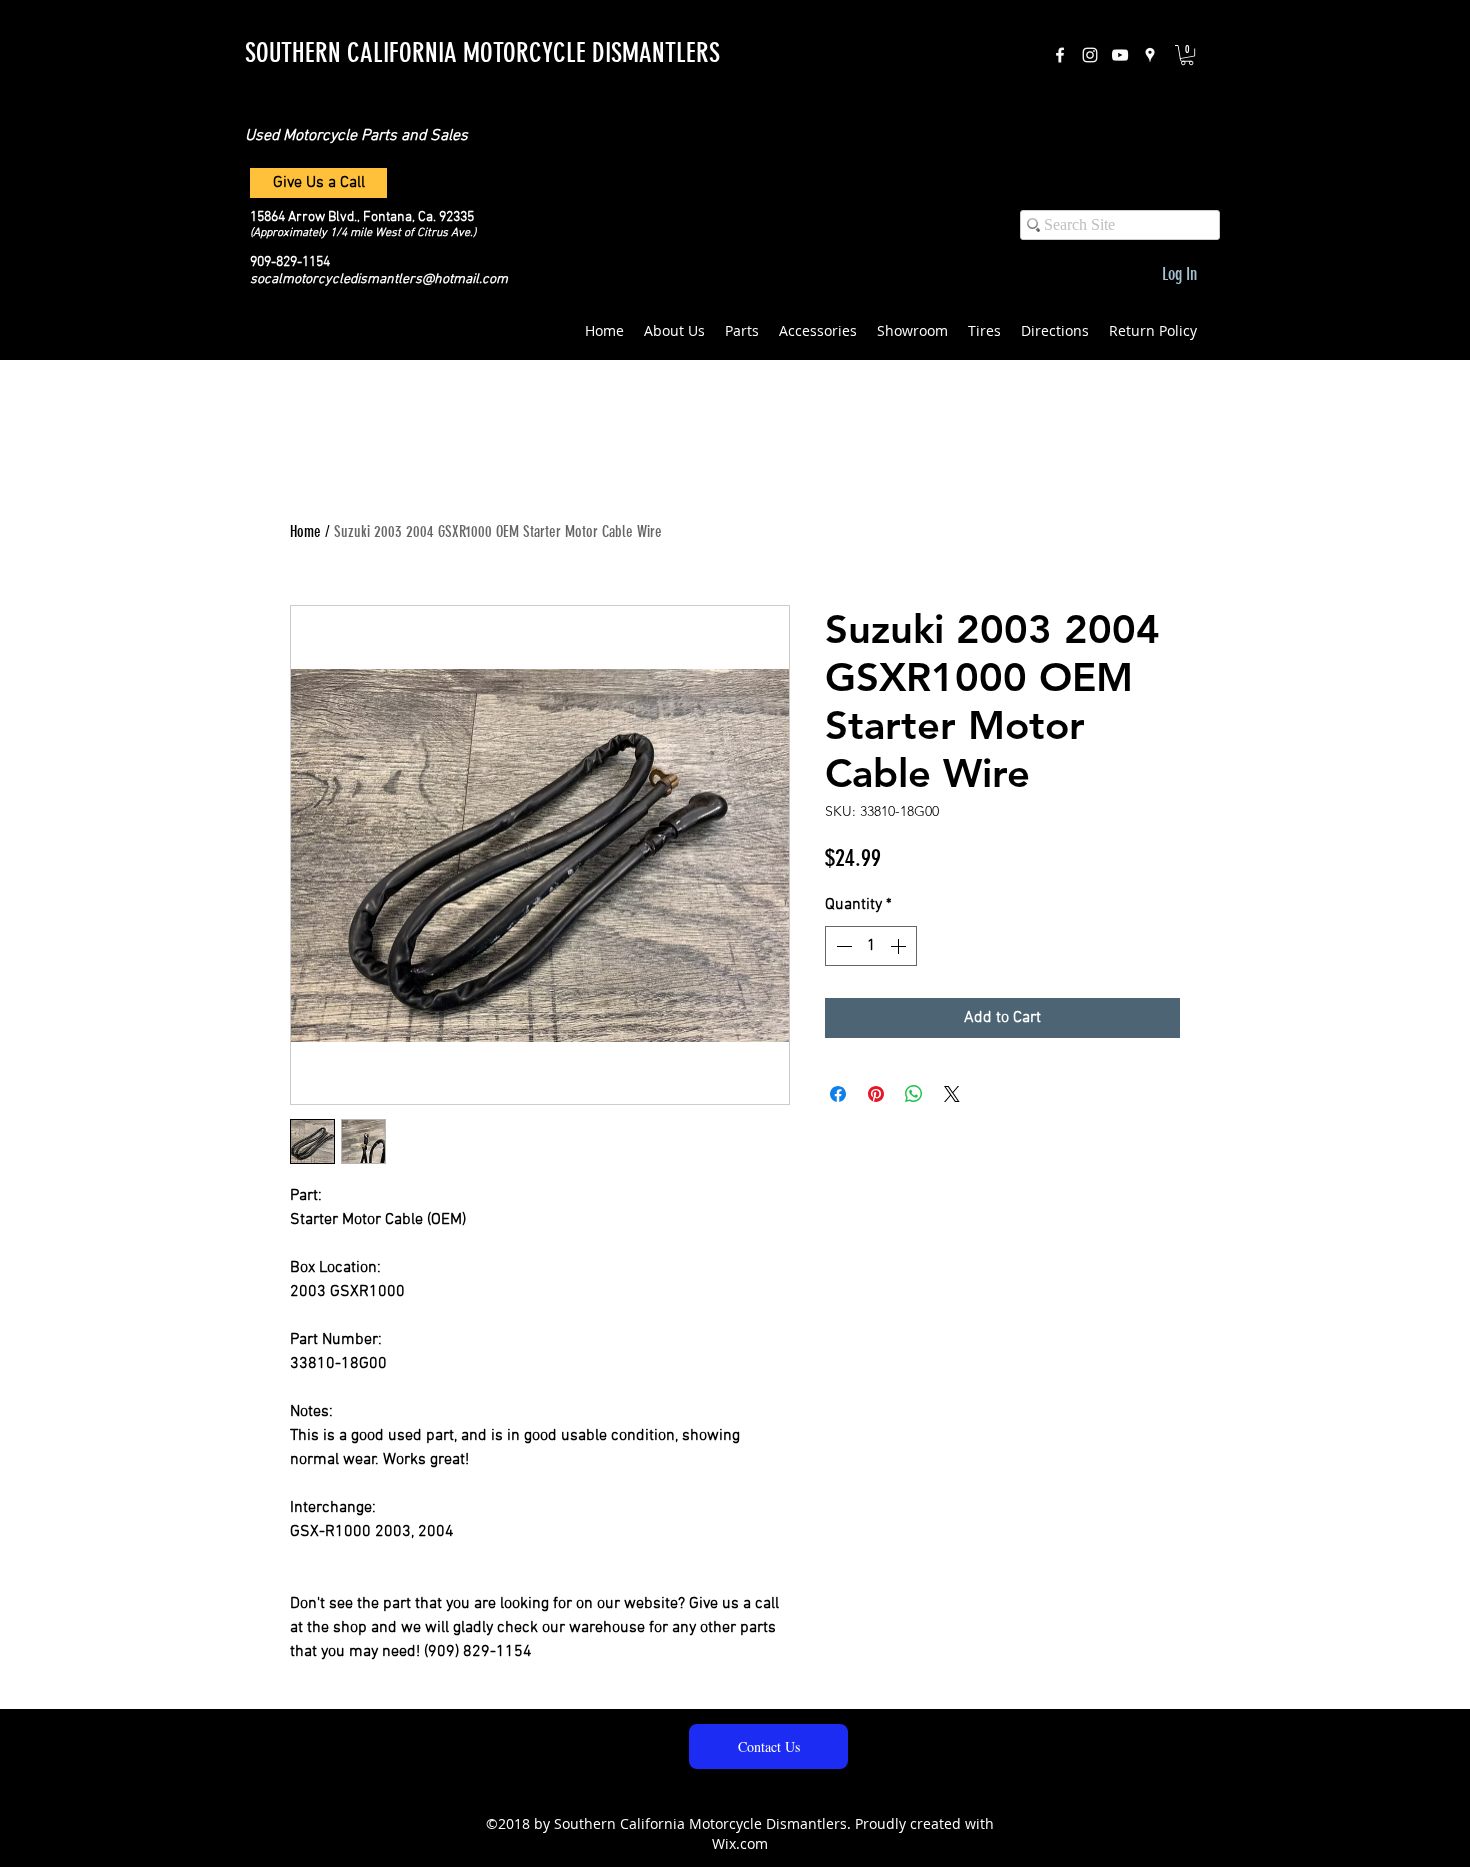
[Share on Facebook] (838, 1094)
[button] (1187, 55)
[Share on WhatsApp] (914, 1094)
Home (305, 531)
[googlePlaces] (1150, 55)
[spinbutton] (871, 946)
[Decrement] (842, 946)
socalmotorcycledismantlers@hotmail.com (379, 279)
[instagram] (1090, 55)
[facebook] (1060, 55)
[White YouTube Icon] (1120, 55)
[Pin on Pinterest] (876, 1094)
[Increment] (900, 946)
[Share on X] (952, 1094)
